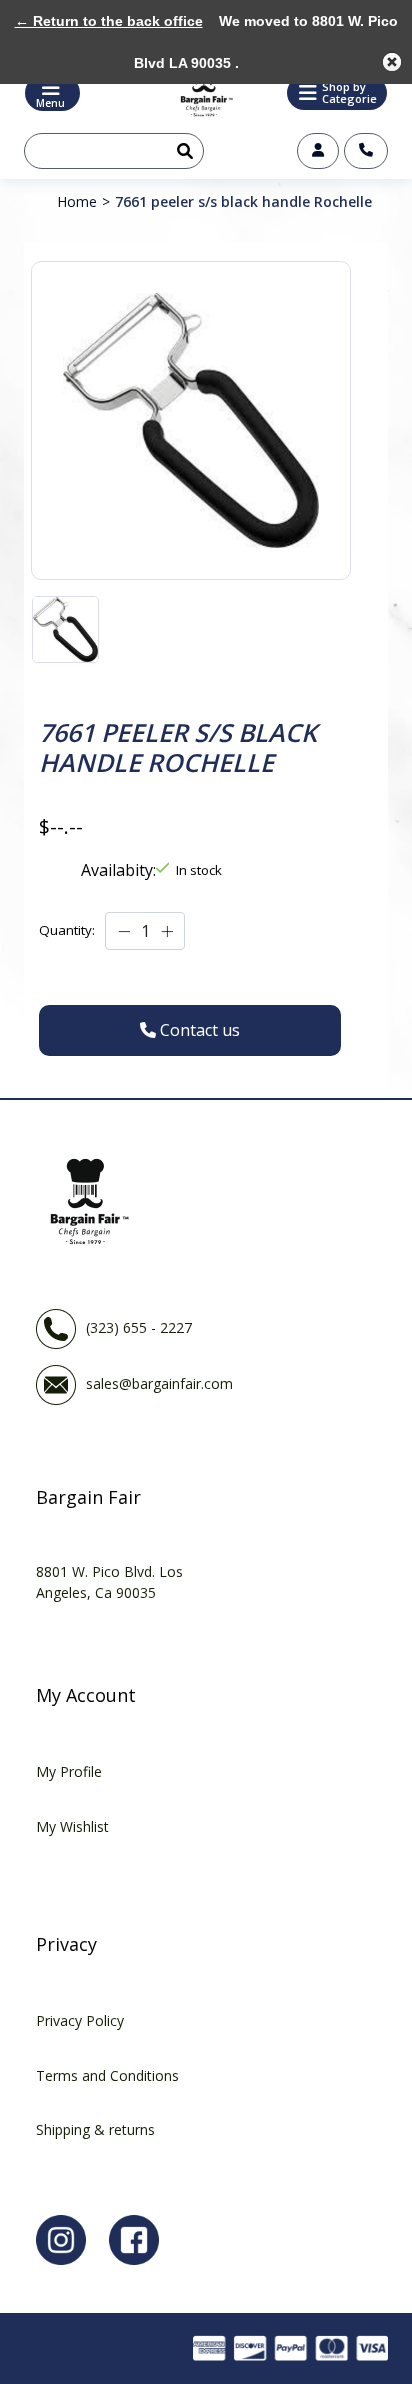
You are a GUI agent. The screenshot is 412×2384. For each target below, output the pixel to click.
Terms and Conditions (107, 2075)
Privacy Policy (80, 2020)
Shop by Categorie (349, 92)
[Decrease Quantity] (124, 931)
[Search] (181, 151)
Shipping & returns (95, 2129)
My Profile (69, 1771)
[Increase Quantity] (167, 931)
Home (77, 201)
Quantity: (67, 930)
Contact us (366, 151)
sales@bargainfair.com (159, 1382)
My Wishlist (72, 1826)
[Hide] (392, 62)
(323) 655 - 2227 (139, 1326)
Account (318, 151)
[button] (337, 93)
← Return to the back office (109, 21)
